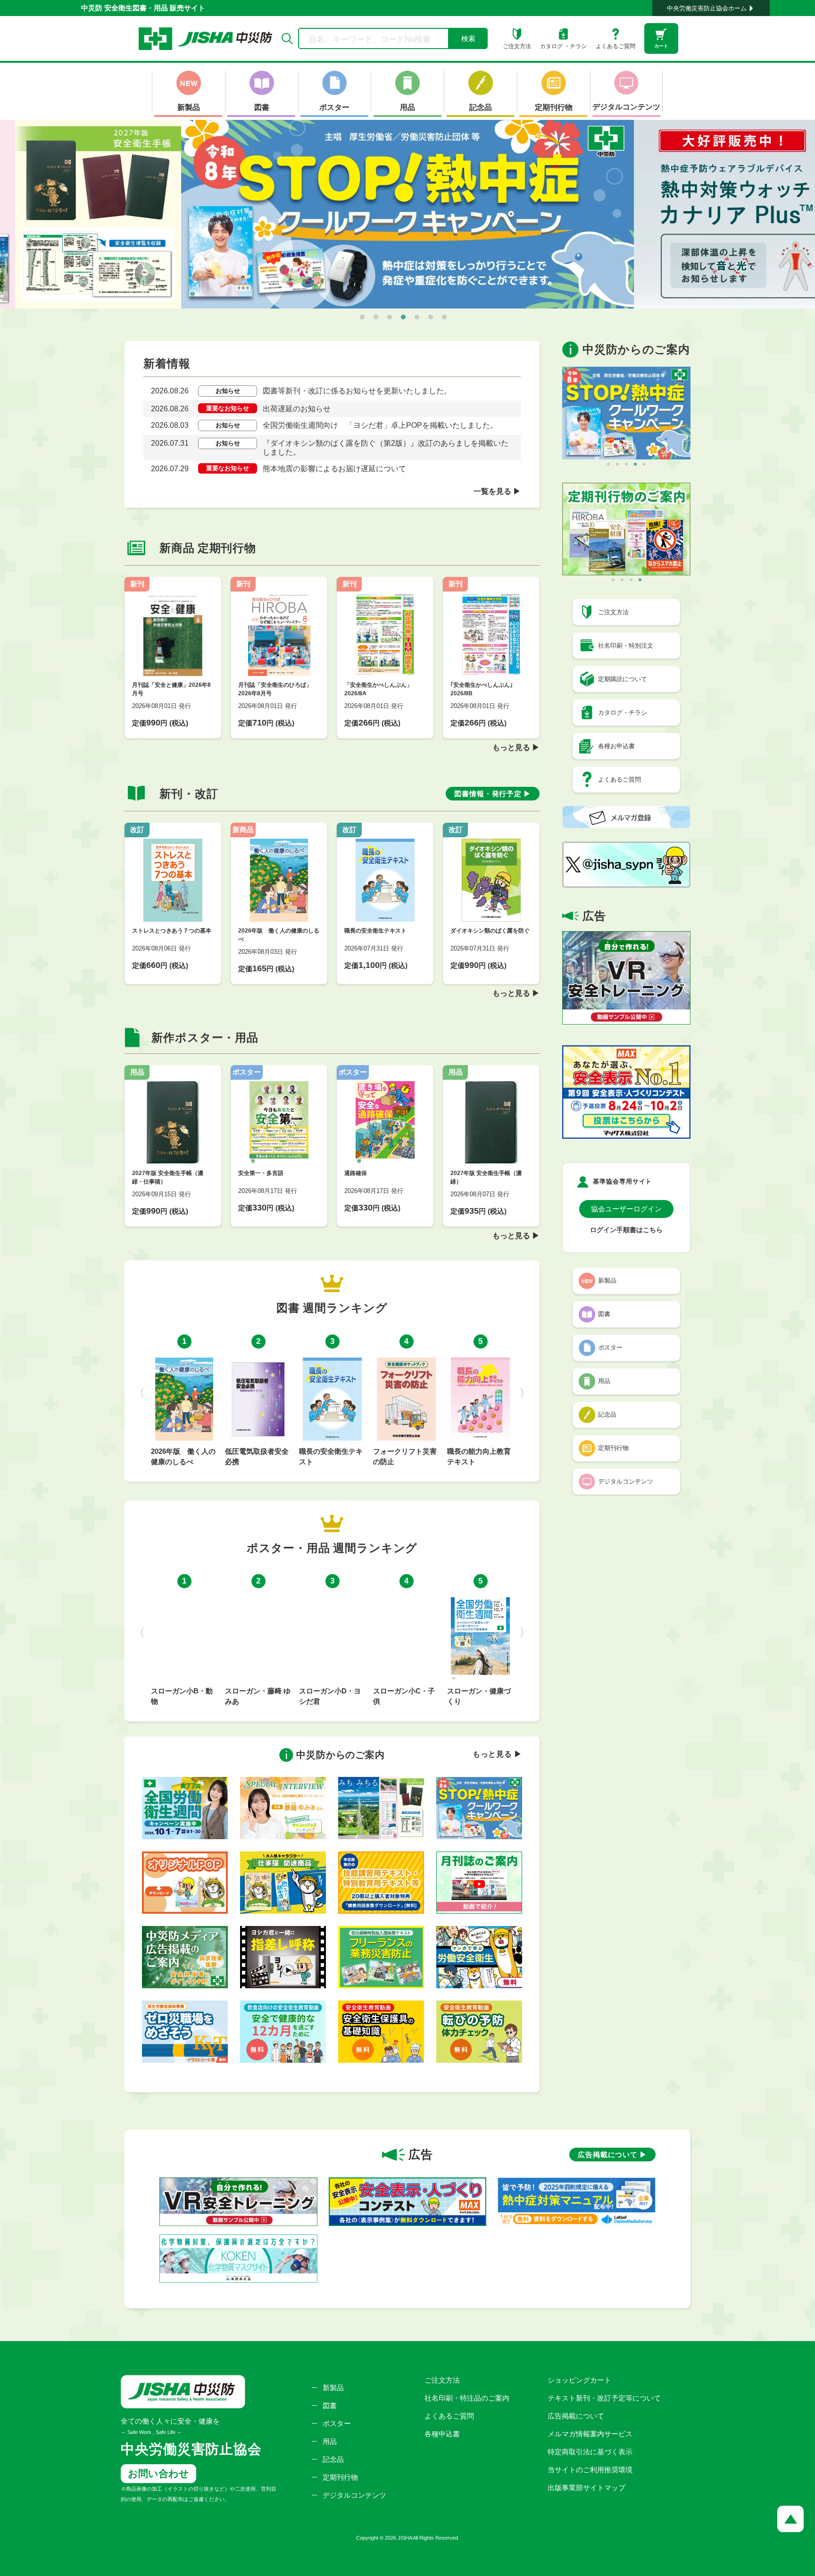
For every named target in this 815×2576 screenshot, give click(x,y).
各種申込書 (442, 2434)
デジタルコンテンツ (354, 2495)
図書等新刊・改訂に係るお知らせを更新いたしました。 (357, 391)
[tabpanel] (407, 214)
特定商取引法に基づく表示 (590, 2452)
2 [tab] (376, 317)
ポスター (337, 2423)
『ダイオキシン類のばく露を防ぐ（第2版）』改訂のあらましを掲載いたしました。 (386, 448)
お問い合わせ (158, 2473)
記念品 (333, 2459)
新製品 (333, 2388)
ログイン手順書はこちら (626, 1230)
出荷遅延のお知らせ (297, 409)
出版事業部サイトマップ (586, 2488)
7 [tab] (444, 317)
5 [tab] (417, 317)
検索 (468, 38)
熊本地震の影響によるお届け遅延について (334, 469)
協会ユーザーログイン (626, 1209)
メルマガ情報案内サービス (590, 2434)
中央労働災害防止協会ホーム (707, 8)
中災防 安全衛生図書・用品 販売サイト (143, 8)
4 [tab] (403, 317)
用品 (330, 2441)
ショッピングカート (579, 2380)
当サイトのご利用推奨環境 (590, 2470)
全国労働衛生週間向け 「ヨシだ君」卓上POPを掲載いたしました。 (380, 425)
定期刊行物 (340, 2477)
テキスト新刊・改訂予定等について (604, 2398)
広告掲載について (576, 2416)
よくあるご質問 (449, 2416)
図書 (330, 2405)
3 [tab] (390, 317)
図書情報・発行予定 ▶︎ (493, 794)
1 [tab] (362, 317)
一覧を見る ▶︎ (497, 491)
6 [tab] (431, 317)
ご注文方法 (442, 2380)
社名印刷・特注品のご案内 (467, 2398)
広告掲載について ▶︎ (612, 2155)
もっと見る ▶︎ (516, 747)
